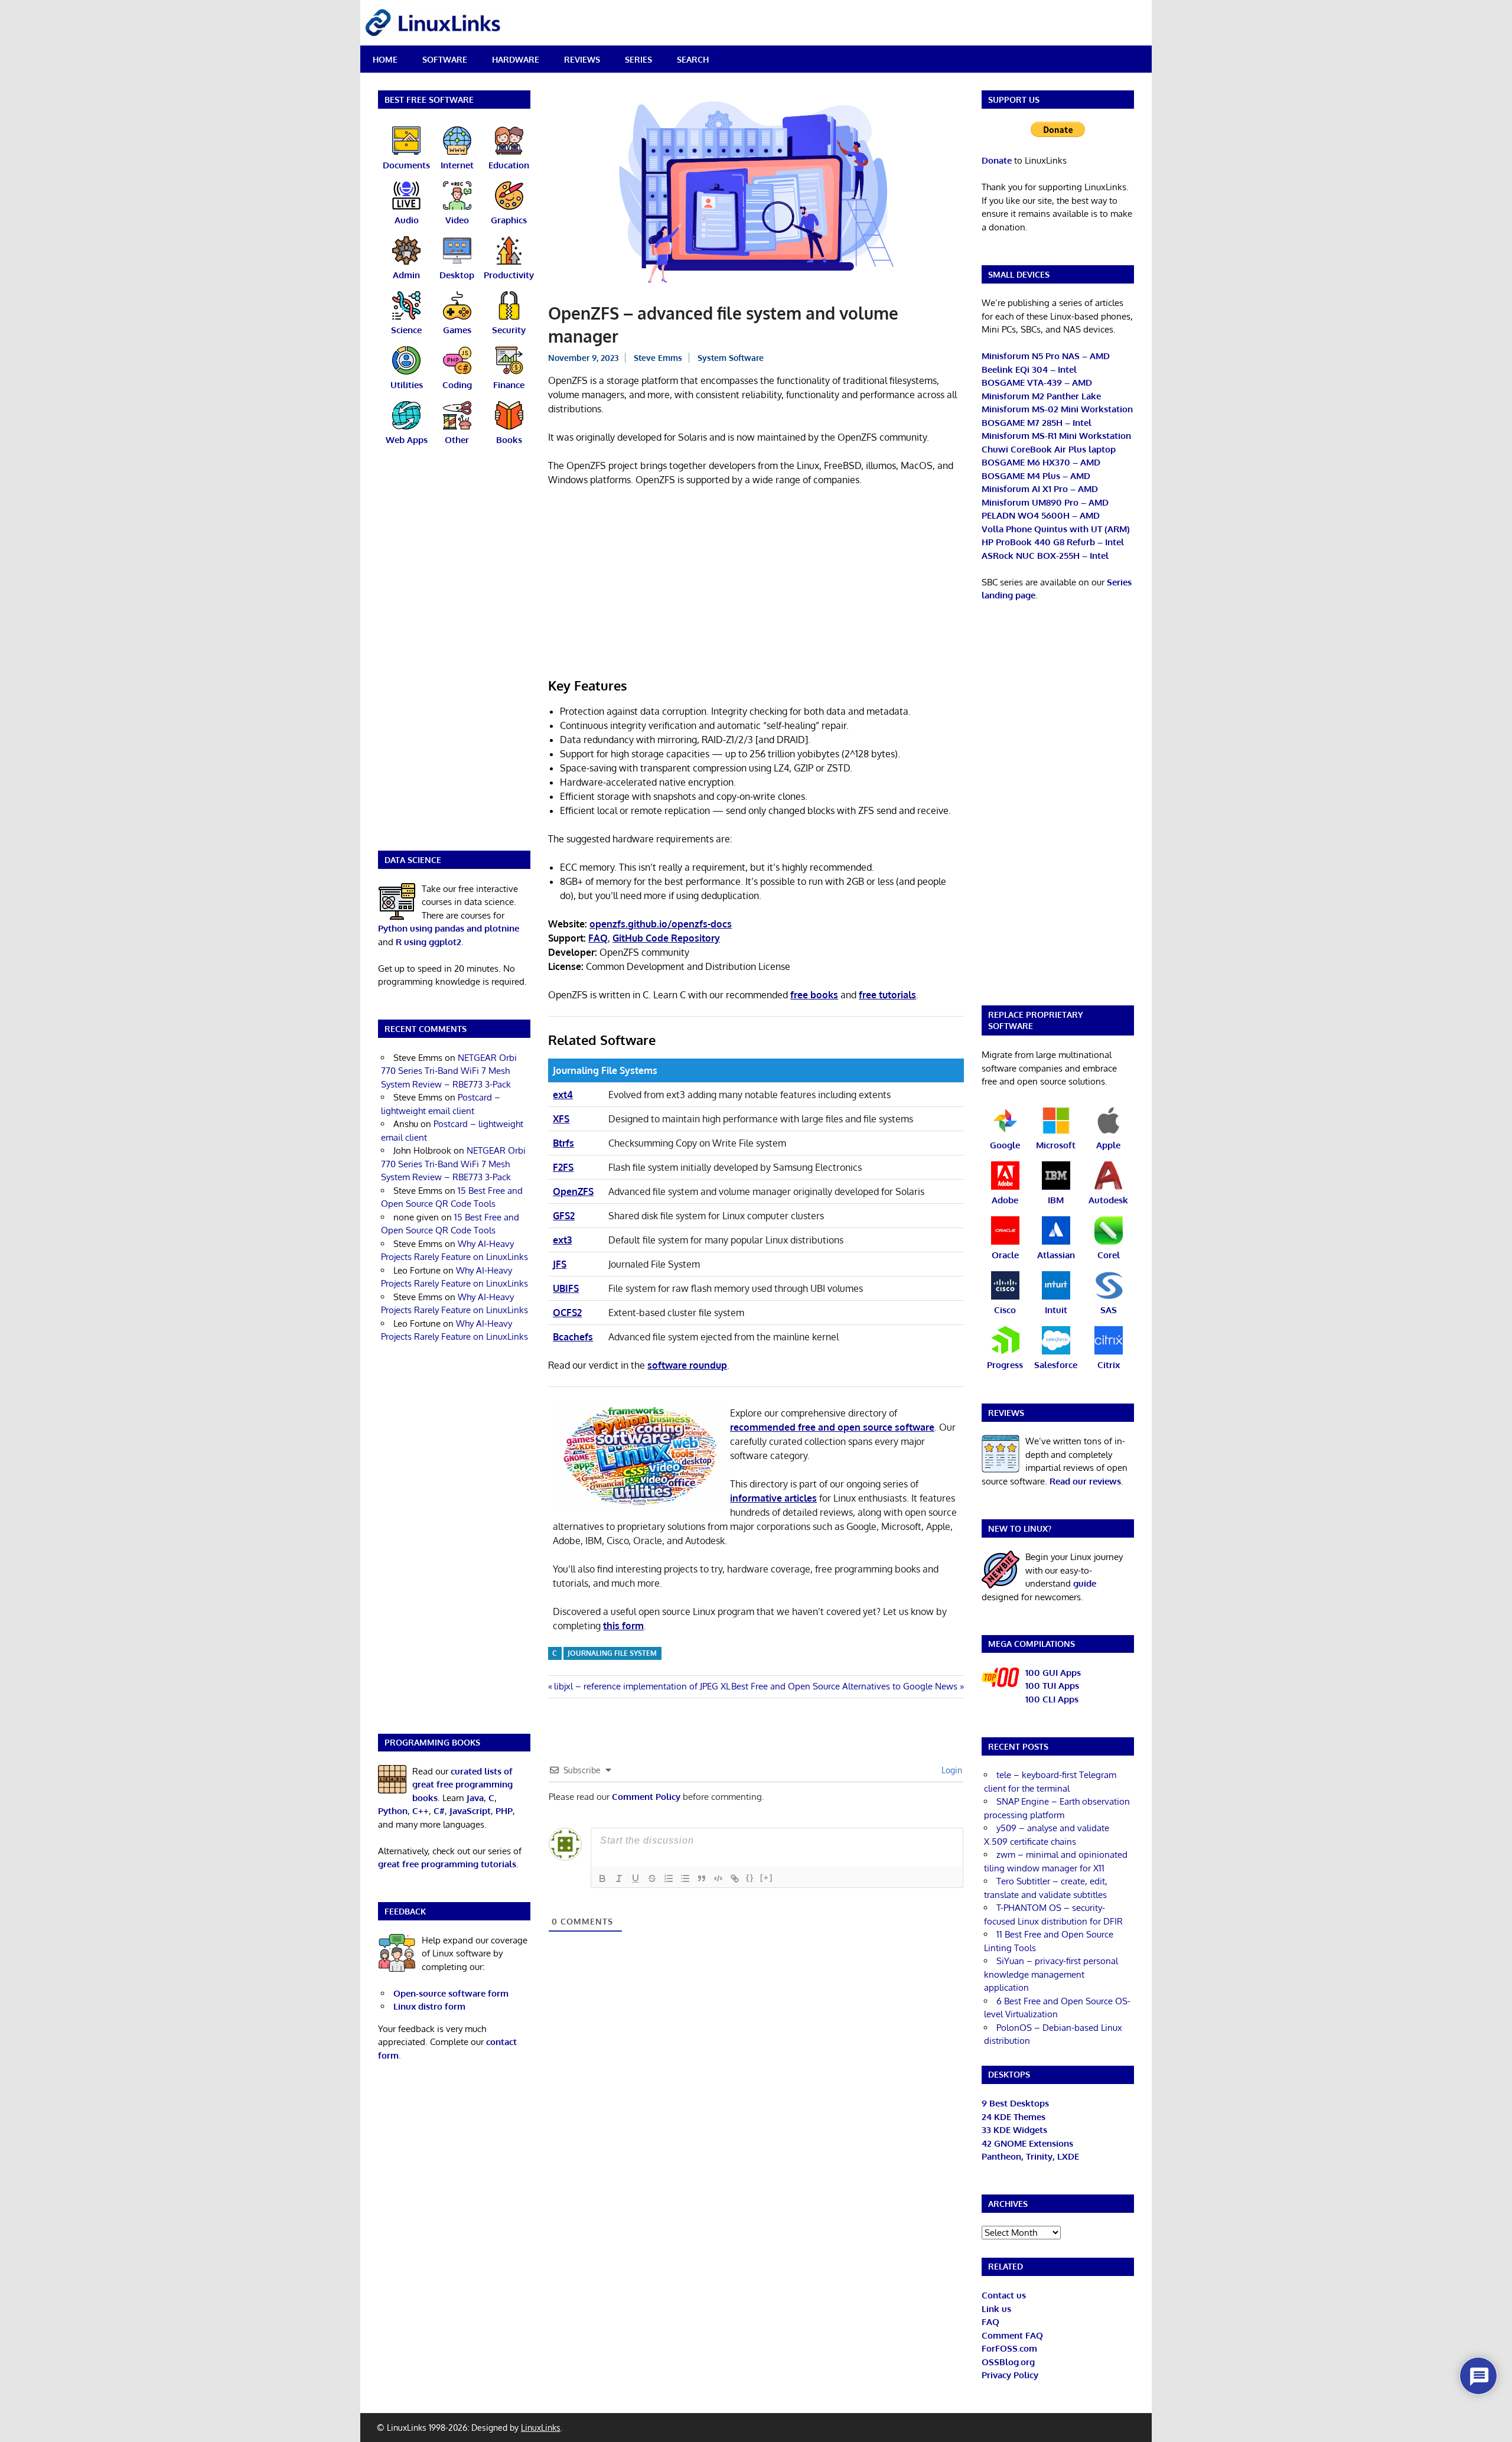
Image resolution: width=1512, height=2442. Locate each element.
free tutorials (887, 995)
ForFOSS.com (1009, 2348)
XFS (561, 1119)
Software (445, 59)
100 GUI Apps (1053, 1673)
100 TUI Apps (1052, 1686)
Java (475, 1798)
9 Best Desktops (1015, 2103)
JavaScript (470, 1811)
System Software (731, 358)
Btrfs (563, 1143)
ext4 (563, 1095)
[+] (767, 1878)
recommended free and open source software (832, 1427)
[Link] (735, 1878)
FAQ (990, 2322)
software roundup (687, 1365)
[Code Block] (718, 1878)
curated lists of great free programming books (462, 1785)
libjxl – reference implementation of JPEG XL (642, 1686)
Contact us (1004, 2295)
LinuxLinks (541, 2428)
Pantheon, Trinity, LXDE (1030, 2156)
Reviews (582, 59)
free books (814, 995)
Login (951, 1770)
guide (1085, 1583)
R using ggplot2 (428, 942)
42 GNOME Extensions (1027, 2143)
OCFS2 (567, 1313)
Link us (996, 2309)
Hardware (516, 59)
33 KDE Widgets (1014, 2130)
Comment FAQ (1012, 2335)
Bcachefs (573, 1337)
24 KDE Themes (1014, 2117)
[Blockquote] (702, 1878)
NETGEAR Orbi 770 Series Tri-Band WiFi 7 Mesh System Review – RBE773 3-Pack (449, 1071)
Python (393, 1811)
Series (638, 59)
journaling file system (612, 1653)
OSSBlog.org (1008, 2362)
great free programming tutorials (447, 1864)
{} (750, 1878)
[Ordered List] (669, 1878)
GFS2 (564, 1216)
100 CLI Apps (1052, 1699)
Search (693, 59)
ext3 (562, 1240)
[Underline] (636, 1878)
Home (385, 59)
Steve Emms (658, 358)
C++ (421, 1811)
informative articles (773, 1498)
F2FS (563, 1167)
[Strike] (652, 1878)
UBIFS (566, 1288)
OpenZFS (573, 1191)
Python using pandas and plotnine (449, 928)
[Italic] (619, 1878)
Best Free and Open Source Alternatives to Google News (844, 1686)
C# (439, 1811)
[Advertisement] (756, 584)
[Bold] (602, 1878)
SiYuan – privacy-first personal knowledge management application (1051, 1974)
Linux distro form (429, 2006)
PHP (504, 1811)
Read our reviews (1085, 1481)
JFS (560, 1264)
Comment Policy (646, 1797)
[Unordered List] (685, 1878)
